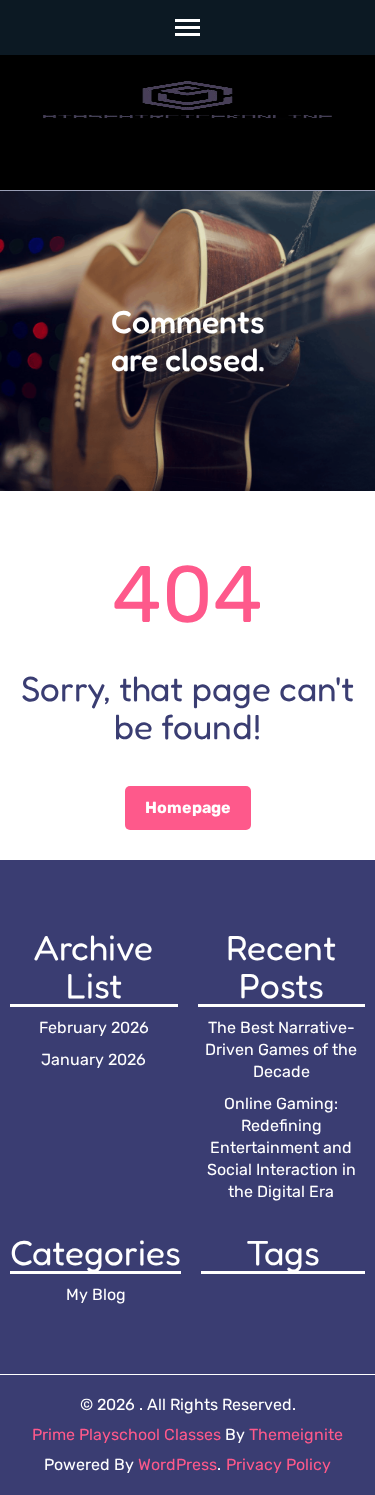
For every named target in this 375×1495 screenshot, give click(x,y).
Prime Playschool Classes (126, 1434)
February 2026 (94, 1027)
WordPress (177, 1464)
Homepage (188, 807)
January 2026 (93, 1059)
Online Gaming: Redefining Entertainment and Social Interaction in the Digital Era (281, 1147)
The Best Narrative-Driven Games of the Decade (281, 1049)
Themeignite (296, 1434)
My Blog (96, 1294)
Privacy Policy (278, 1464)
